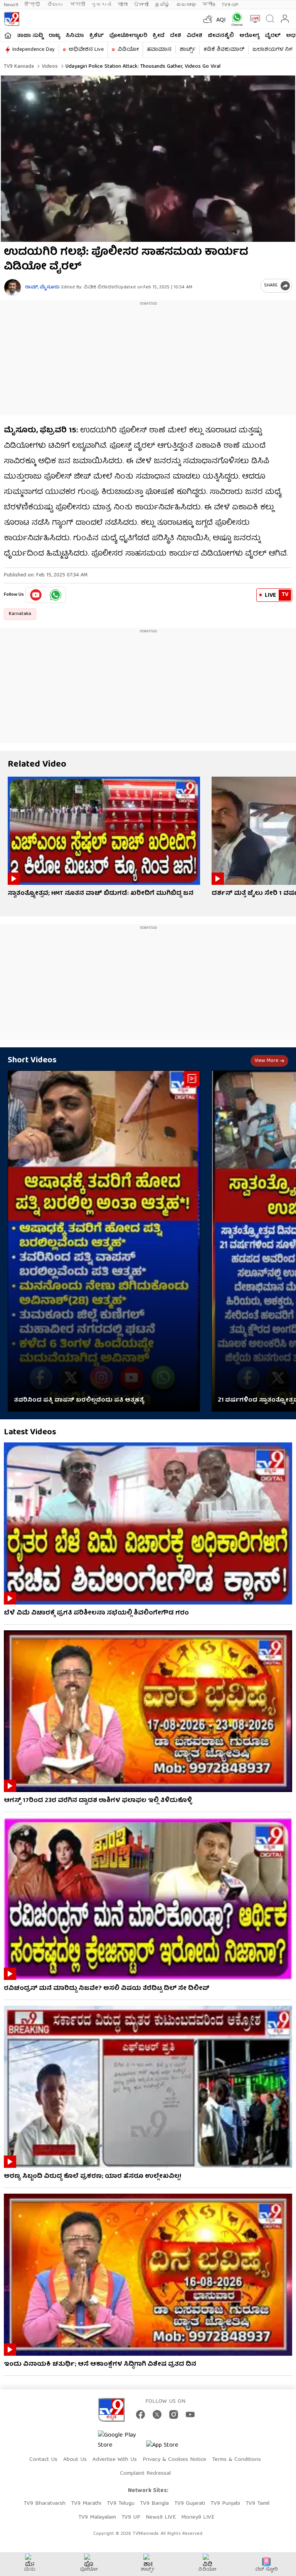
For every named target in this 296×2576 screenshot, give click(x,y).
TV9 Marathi (86, 2504)
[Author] (13, 287)
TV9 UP (131, 2517)
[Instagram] (174, 2414)
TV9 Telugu (121, 2504)
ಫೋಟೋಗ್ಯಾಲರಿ (128, 36)
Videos (49, 67)
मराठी (78, 5)
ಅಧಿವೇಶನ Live (86, 50)
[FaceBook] (140, 2414)
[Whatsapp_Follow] (55, 595)
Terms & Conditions (236, 2460)
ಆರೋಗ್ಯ (249, 36)
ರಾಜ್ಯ (54, 36)
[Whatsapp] (235, 19)
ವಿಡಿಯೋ (128, 50)
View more (266, 1061)
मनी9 (209, 5)
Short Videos (32, 1061)
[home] (8, 35)
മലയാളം (186, 5)
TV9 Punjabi (225, 2504)
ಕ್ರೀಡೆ (159, 36)
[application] (148, 159)
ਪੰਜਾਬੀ (141, 5)
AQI (221, 20)
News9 (11, 5)
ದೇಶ (176, 36)
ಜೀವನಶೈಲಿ (221, 36)
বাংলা (123, 5)
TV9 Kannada (19, 67)
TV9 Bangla (154, 2504)
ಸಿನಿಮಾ (75, 36)
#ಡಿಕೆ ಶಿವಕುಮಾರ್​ (224, 50)
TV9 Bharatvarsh (45, 2504)
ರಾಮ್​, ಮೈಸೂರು (42, 287)
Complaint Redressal (145, 2474)
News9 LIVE (161, 2517)
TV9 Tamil (257, 2504)
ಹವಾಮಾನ (159, 50)
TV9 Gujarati (190, 2504)
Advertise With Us (115, 2460)
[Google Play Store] (121, 2440)
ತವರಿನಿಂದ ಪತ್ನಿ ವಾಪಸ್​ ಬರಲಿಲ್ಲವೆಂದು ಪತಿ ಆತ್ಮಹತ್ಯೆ (79, 1400)
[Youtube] (36, 595)
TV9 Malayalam (97, 2517)
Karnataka (20, 614)
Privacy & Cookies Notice (174, 2460)
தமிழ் (162, 5)
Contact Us (43, 2460)
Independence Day (34, 50)
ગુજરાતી (101, 5)
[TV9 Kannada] (12, 19)
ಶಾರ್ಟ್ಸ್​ (188, 50)
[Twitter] (157, 2414)
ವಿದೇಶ (194, 36)
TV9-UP (230, 5)
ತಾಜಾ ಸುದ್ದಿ (30, 36)
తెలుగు (56, 5)
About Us (75, 2460)
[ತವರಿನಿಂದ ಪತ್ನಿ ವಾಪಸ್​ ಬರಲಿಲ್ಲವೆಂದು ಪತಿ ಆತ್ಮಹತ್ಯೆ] (104, 1241)
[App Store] (169, 2448)
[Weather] (207, 19)
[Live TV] (253, 19)
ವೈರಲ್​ (273, 36)
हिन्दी (33, 5)
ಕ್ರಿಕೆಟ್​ (97, 36)
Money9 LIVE (198, 2517)
